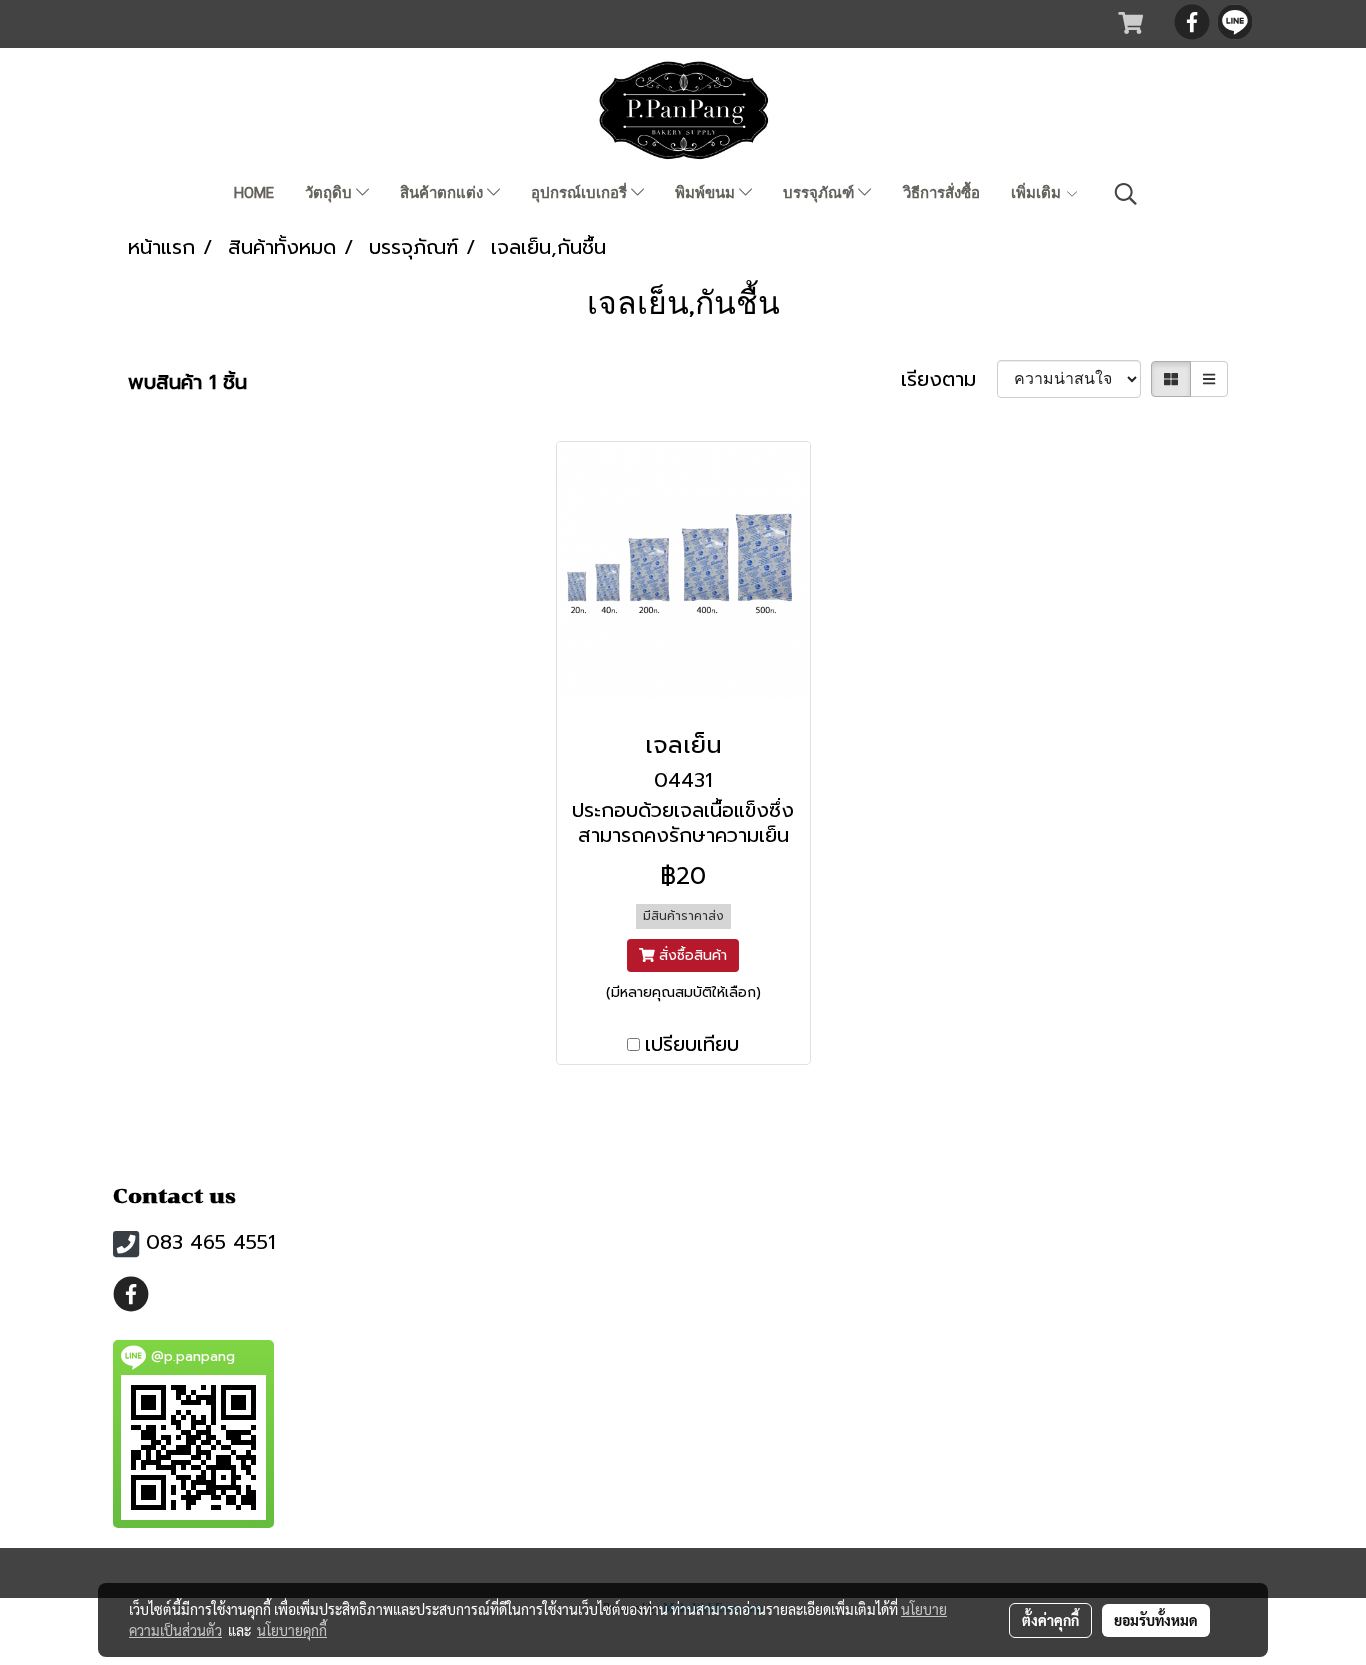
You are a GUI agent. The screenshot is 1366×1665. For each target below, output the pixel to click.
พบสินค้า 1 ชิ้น (187, 382)
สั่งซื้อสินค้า (690, 955)
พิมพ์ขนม (707, 193)
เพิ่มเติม (1038, 193)
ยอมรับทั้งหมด (1156, 1620)
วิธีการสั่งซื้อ (941, 193)
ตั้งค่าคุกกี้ (1050, 1620)
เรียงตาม (949, 379)
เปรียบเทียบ (692, 1044)
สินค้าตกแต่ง (443, 193)
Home (254, 193)
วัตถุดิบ (330, 193)
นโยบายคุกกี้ (292, 1630)
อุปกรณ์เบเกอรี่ (581, 193)
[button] (1126, 194)
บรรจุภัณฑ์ (820, 193)
